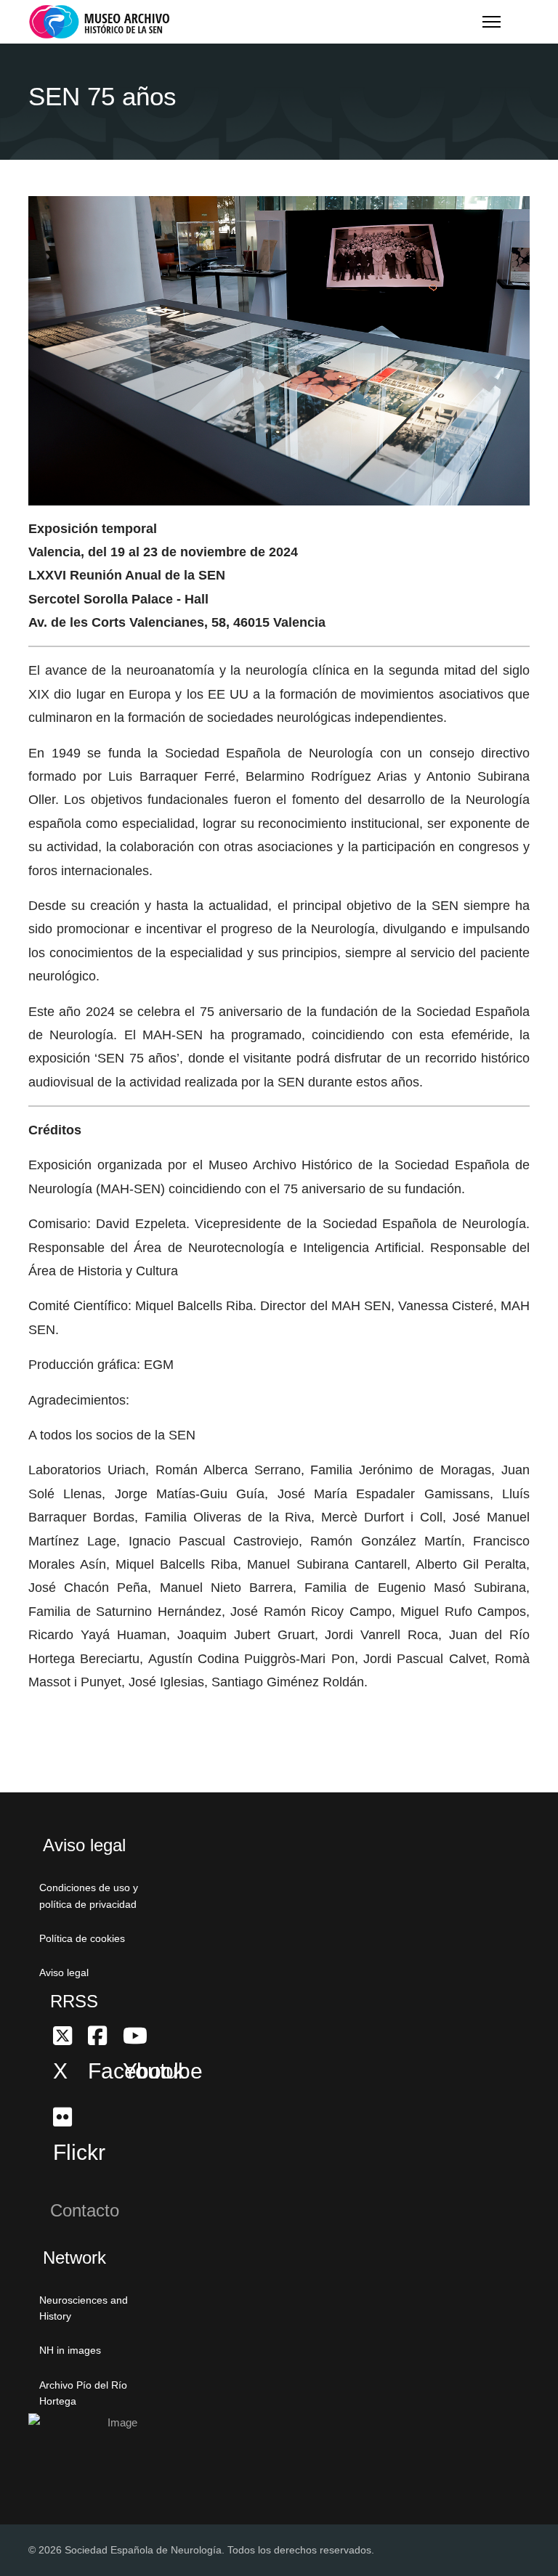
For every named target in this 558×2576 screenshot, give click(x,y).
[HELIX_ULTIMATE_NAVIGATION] (492, 22)
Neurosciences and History (84, 2308)
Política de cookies (82, 1938)
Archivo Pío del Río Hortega (83, 2393)
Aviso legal (64, 1972)
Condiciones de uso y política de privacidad (89, 1896)
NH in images (70, 2350)
